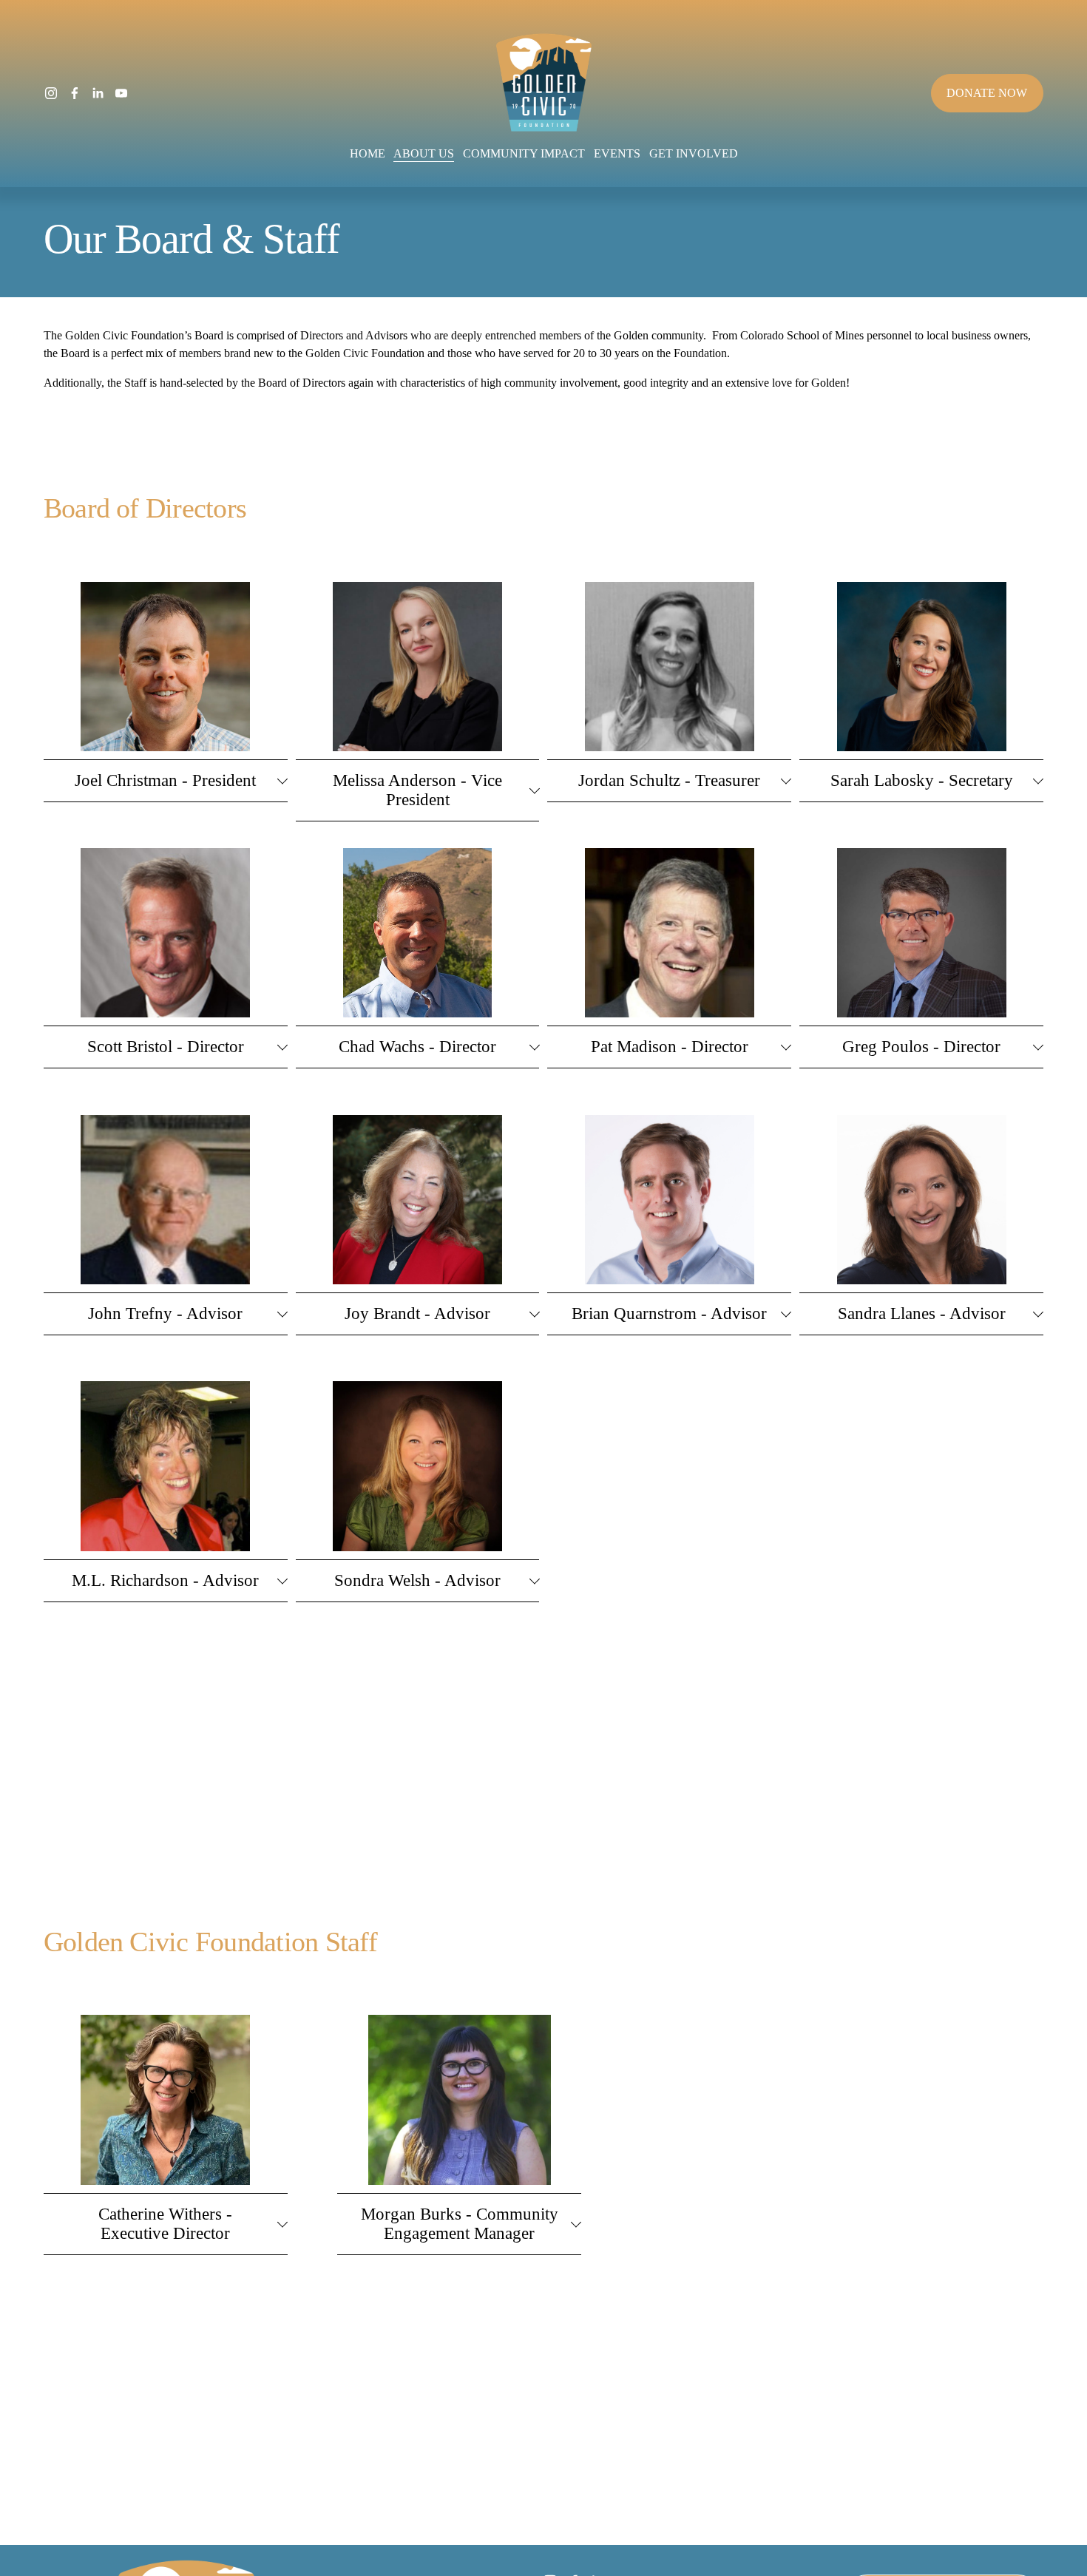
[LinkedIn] (98, 93)
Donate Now (987, 93)
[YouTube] (121, 93)
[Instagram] (51, 93)
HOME (368, 153)
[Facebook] (75, 93)
